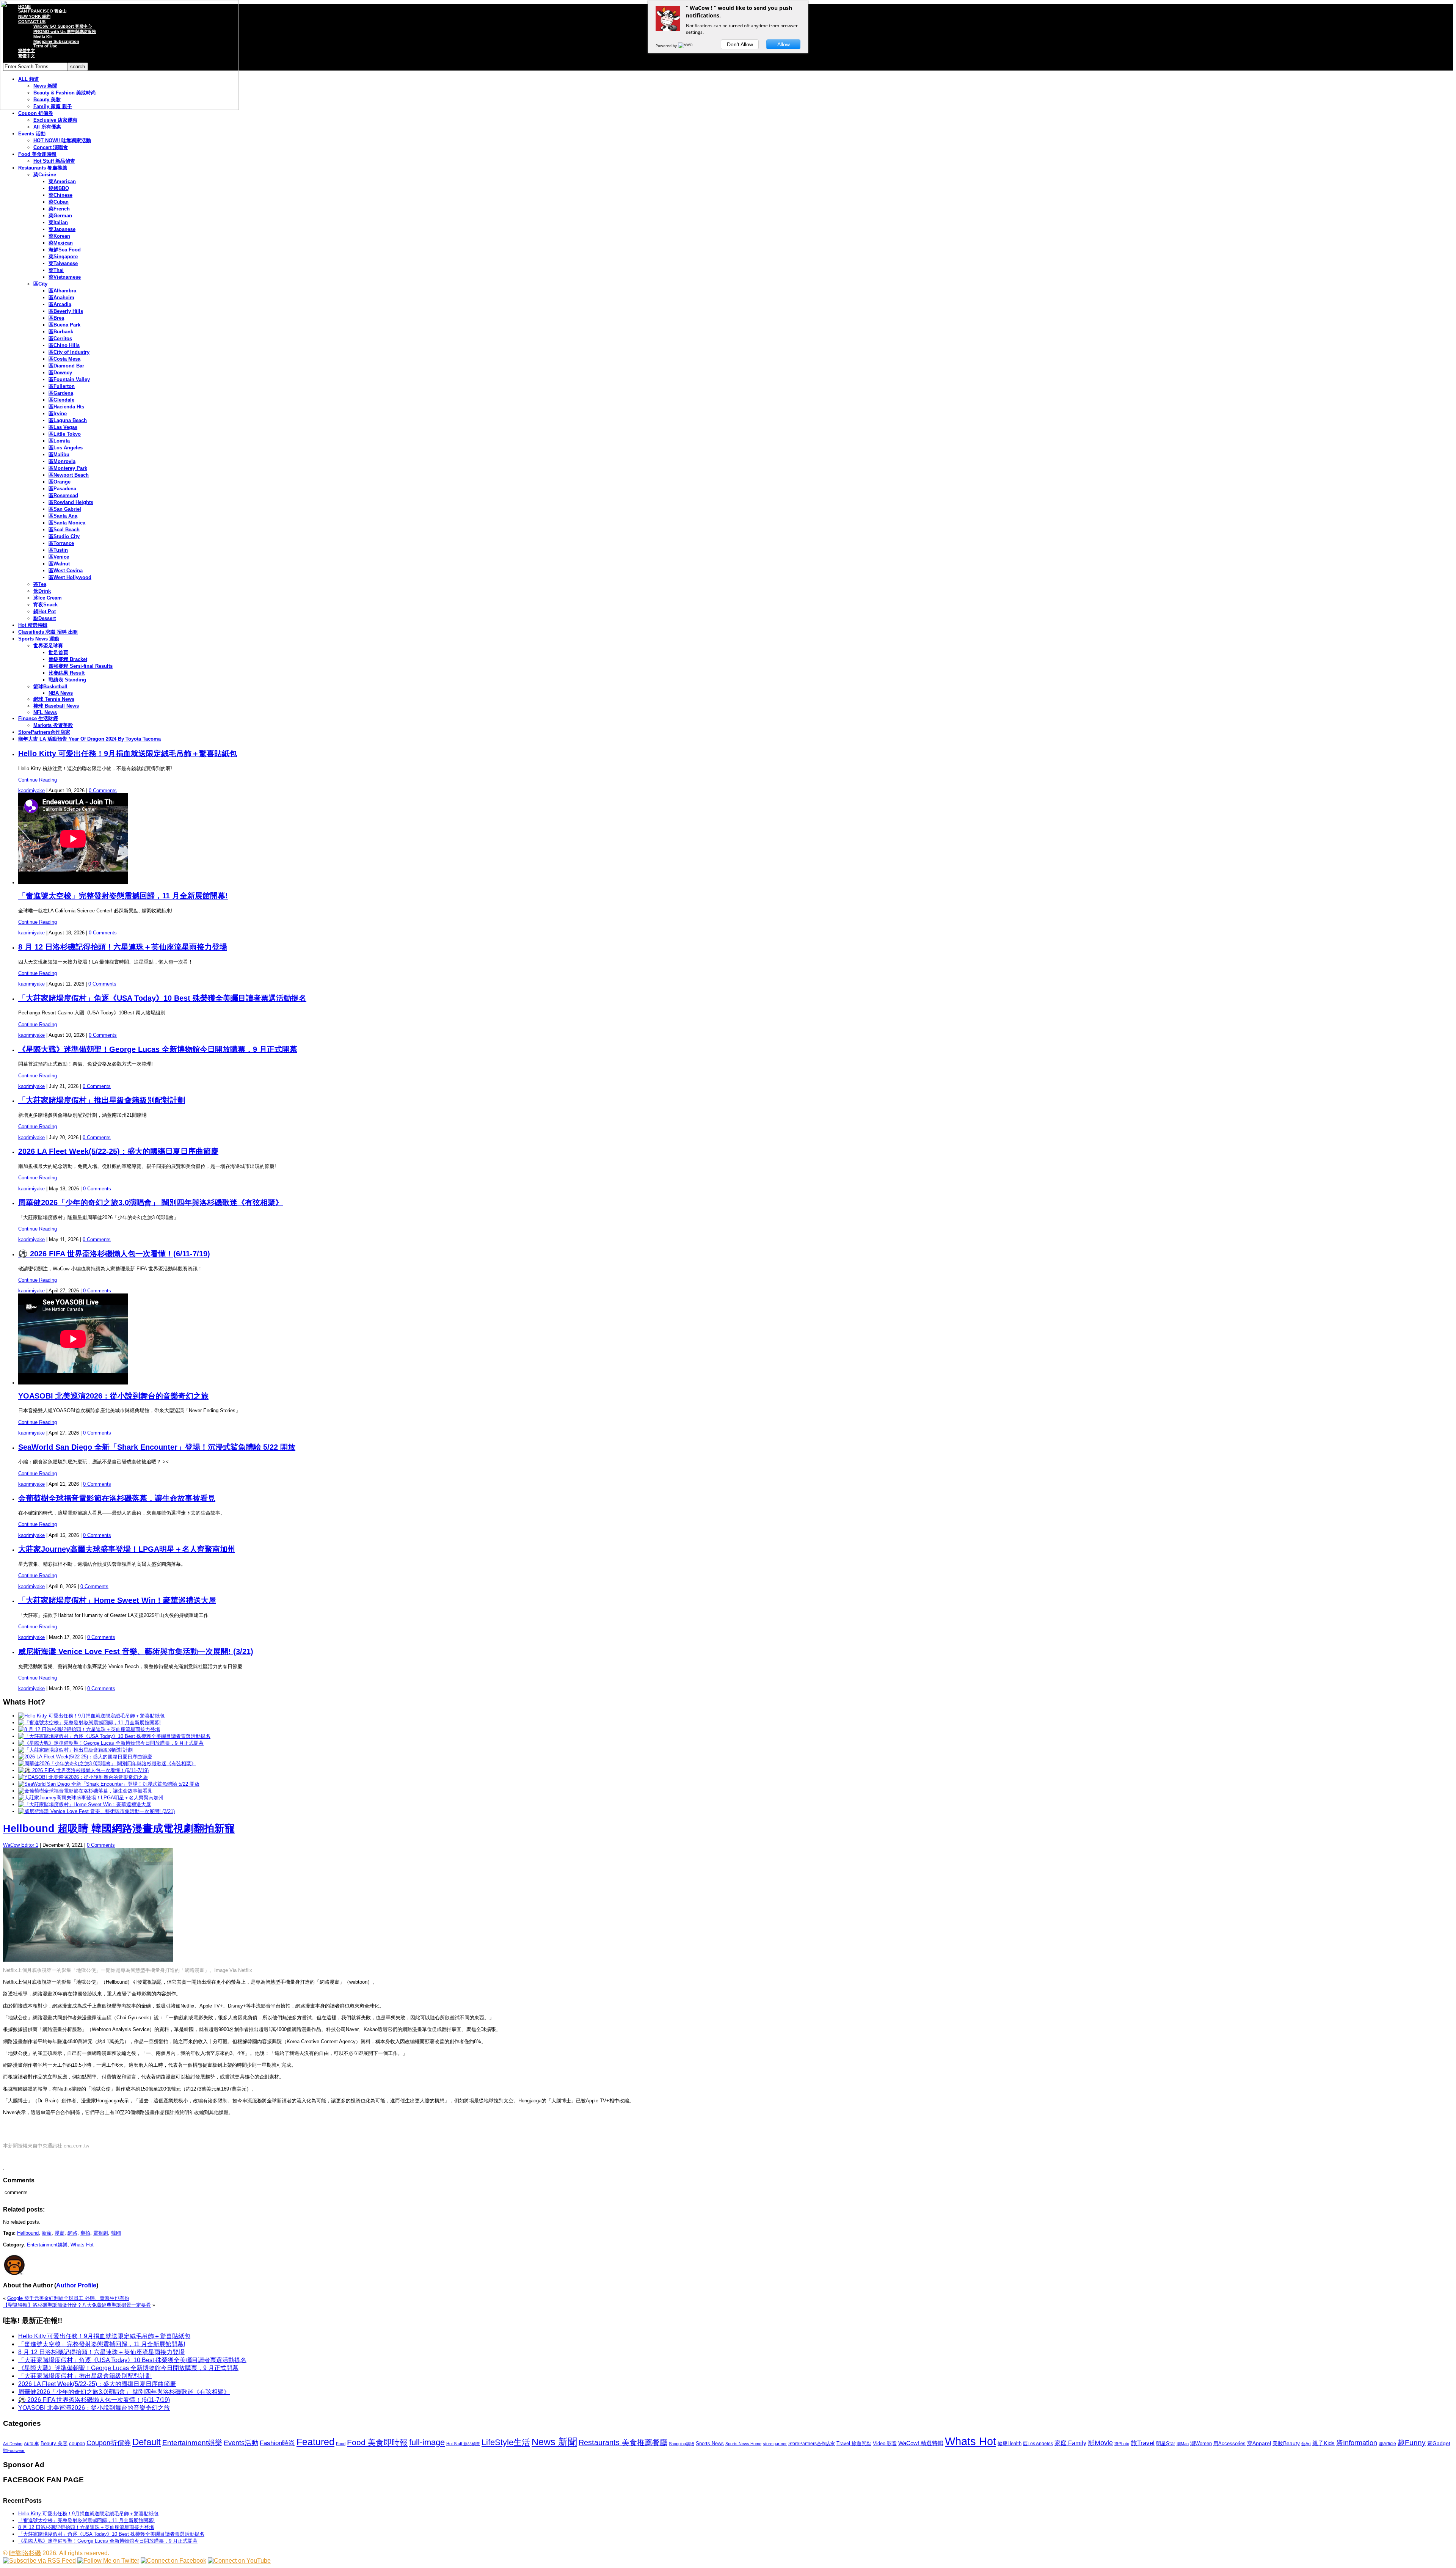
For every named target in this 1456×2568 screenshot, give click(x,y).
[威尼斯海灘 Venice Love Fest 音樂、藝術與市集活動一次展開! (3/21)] (96, 1811)
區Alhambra (62, 291)
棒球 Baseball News (56, 706)
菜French (59, 209)
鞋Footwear (14, 2450)
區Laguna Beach (68, 420)
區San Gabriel (65, 509)
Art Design (13, 2444)
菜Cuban (59, 202)
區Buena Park (64, 325)
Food (341, 2444)
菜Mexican (61, 243)
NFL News (45, 712)
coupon (77, 2443)
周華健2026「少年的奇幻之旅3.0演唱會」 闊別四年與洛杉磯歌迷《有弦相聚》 (151, 1202)
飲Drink (42, 591)
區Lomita (59, 441)
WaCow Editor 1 (21, 1845)
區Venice (59, 557)
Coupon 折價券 (36, 113)
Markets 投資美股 (53, 725)
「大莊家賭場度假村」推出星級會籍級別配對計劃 (102, 1100)
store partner (775, 2444)
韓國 (116, 2233)
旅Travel (1143, 2443)
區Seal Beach (64, 530)
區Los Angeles (66, 448)
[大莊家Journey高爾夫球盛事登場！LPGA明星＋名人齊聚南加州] (91, 1798)
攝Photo (1122, 2444)
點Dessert (45, 618)
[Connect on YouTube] (239, 2561)
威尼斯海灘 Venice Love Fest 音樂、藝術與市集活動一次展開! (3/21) (136, 1651)
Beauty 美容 (54, 2443)
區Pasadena (62, 489)
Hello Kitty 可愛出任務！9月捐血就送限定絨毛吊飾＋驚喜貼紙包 (128, 753)
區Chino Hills (64, 345)
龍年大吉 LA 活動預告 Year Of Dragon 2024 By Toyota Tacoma (89, 739)
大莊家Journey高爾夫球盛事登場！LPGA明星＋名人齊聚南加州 (127, 1549)
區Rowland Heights (71, 502)
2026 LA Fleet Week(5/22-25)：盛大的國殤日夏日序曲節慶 (118, 1151)
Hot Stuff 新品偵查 (54, 161)
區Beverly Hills (66, 311)
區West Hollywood (70, 577)
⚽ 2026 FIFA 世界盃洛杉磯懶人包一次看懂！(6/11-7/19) (114, 1254)
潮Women (1201, 2443)
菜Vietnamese (65, 277)
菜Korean (59, 236)
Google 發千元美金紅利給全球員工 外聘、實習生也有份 (68, 2298)
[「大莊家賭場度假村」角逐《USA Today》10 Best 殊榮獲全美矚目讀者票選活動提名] (114, 1736)
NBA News (61, 693)
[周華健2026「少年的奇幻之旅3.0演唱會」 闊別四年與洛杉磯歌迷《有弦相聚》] (107, 1764)
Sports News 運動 (39, 639)
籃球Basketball (50, 687)
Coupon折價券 (109, 2443)
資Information (1357, 2443)
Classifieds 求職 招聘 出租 (48, 632)
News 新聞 (554, 2442)
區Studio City (64, 536)
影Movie (1100, 2443)
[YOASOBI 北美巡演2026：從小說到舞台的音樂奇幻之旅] (83, 1777)
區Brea (56, 318)
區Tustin (58, 550)
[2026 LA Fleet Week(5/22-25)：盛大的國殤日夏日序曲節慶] (85, 1757)
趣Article (1387, 2444)
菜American (62, 181)
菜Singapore (63, 257)
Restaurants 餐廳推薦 (43, 168)
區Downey (60, 373)
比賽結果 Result (67, 673)
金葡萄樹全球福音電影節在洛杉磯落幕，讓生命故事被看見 (117, 1498)
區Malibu (59, 454)
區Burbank (61, 332)
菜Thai (56, 270)
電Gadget (1439, 2443)
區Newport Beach (69, 475)
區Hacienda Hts (66, 407)
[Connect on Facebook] (173, 2561)
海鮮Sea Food (65, 250)
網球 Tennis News (54, 699)
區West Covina (66, 571)
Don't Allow (740, 44)
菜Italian (58, 222)
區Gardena (61, 393)
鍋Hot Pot (45, 611)
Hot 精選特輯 (33, 625)
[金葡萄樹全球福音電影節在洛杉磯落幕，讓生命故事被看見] (85, 1791)
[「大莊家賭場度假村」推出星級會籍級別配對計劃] (75, 1750)
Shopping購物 (682, 2444)
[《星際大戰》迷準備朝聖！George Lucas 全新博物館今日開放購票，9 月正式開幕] (111, 1743)
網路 (72, 2233)
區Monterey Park (68, 468)
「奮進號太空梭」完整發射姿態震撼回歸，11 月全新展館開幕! (123, 896)
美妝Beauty (1286, 2443)
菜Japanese (62, 229)
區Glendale (61, 400)
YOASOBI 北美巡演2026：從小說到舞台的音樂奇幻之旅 (113, 1396)
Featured (315, 2442)
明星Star (1166, 2444)
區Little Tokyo (65, 434)
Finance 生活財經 (38, 718)
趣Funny (1412, 2443)
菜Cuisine (45, 175)
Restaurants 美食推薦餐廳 (623, 2442)
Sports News (710, 2443)
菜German (60, 216)
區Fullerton (62, 386)
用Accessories (1229, 2443)
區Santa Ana (63, 516)
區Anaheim (61, 297)
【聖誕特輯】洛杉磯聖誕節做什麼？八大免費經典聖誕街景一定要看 (77, 2305)
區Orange (60, 482)
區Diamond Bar (66, 366)
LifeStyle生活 (506, 2442)
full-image (427, 2442)
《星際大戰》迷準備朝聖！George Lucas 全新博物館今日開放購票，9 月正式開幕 (158, 1049)
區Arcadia (60, 304)
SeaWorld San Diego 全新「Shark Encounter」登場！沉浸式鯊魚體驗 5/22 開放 (157, 1447)
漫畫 (60, 2233)
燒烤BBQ (59, 188)
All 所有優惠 (47, 127)
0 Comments (103, 790)
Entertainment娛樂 (47, 2245)
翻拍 (85, 2233)
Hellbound (28, 2233)
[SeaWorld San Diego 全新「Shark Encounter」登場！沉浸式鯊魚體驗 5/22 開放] (109, 1784)
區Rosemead (63, 495)
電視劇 (101, 2233)
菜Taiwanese (63, 263)
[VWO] (686, 46)
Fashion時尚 (277, 2443)
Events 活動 (32, 134)
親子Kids (1323, 2443)
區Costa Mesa (64, 359)
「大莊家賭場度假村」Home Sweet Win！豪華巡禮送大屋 (117, 1600)
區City (40, 284)
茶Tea (40, 584)
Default (147, 2442)
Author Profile (76, 2285)
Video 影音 (885, 2443)
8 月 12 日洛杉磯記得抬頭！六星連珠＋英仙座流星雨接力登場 (123, 947)
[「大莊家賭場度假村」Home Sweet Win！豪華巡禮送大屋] (85, 1804)
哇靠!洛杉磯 (25, 2553)
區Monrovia (62, 461)
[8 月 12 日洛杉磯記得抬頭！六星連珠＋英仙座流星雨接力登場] (89, 1729)
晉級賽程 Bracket (68, 659)
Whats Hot (82, 2245)
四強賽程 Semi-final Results (81, 666)
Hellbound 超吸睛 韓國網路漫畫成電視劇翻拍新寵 (119, 1829)
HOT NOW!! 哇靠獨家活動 (62, 140)
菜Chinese (60, 195)
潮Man (1183, 2444)
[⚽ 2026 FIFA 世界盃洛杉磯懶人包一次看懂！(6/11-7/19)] (83, 1770)
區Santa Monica (67, 523)
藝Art (1306, 2444)
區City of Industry (69, 352)
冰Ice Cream (48, 598)
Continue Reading (38, 780)
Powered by (667, 46)
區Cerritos (60, 338)
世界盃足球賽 (48, 646)
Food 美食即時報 (37, 154)
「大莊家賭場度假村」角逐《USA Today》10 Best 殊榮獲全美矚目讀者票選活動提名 (162, 998)
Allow (784, 44)
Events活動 (241, 2443)
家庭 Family (1070, 2443)
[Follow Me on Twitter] (108, 2561)
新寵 (47, 2233)
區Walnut (59, 564)
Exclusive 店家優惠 (55, 120)
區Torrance (61, 543)
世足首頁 (58, 652)
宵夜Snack (45, 605)
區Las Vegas (63, 427)
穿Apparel (1259, 2443)
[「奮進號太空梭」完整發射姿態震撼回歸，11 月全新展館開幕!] (89, 1723)
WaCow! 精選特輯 (921, 2443)
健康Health (1010, 2443)
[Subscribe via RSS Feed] (39, 2561)
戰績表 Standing (67, 680)
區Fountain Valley (69, 379)
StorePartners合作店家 (44, 732)
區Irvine (58, 414)
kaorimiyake (31, 790)
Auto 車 (31, 2444)
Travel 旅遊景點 (854, 2443)
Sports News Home (743, 2444)
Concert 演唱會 (51, 147)
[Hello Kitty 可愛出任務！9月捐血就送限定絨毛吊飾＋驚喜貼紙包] (91, 1716)
